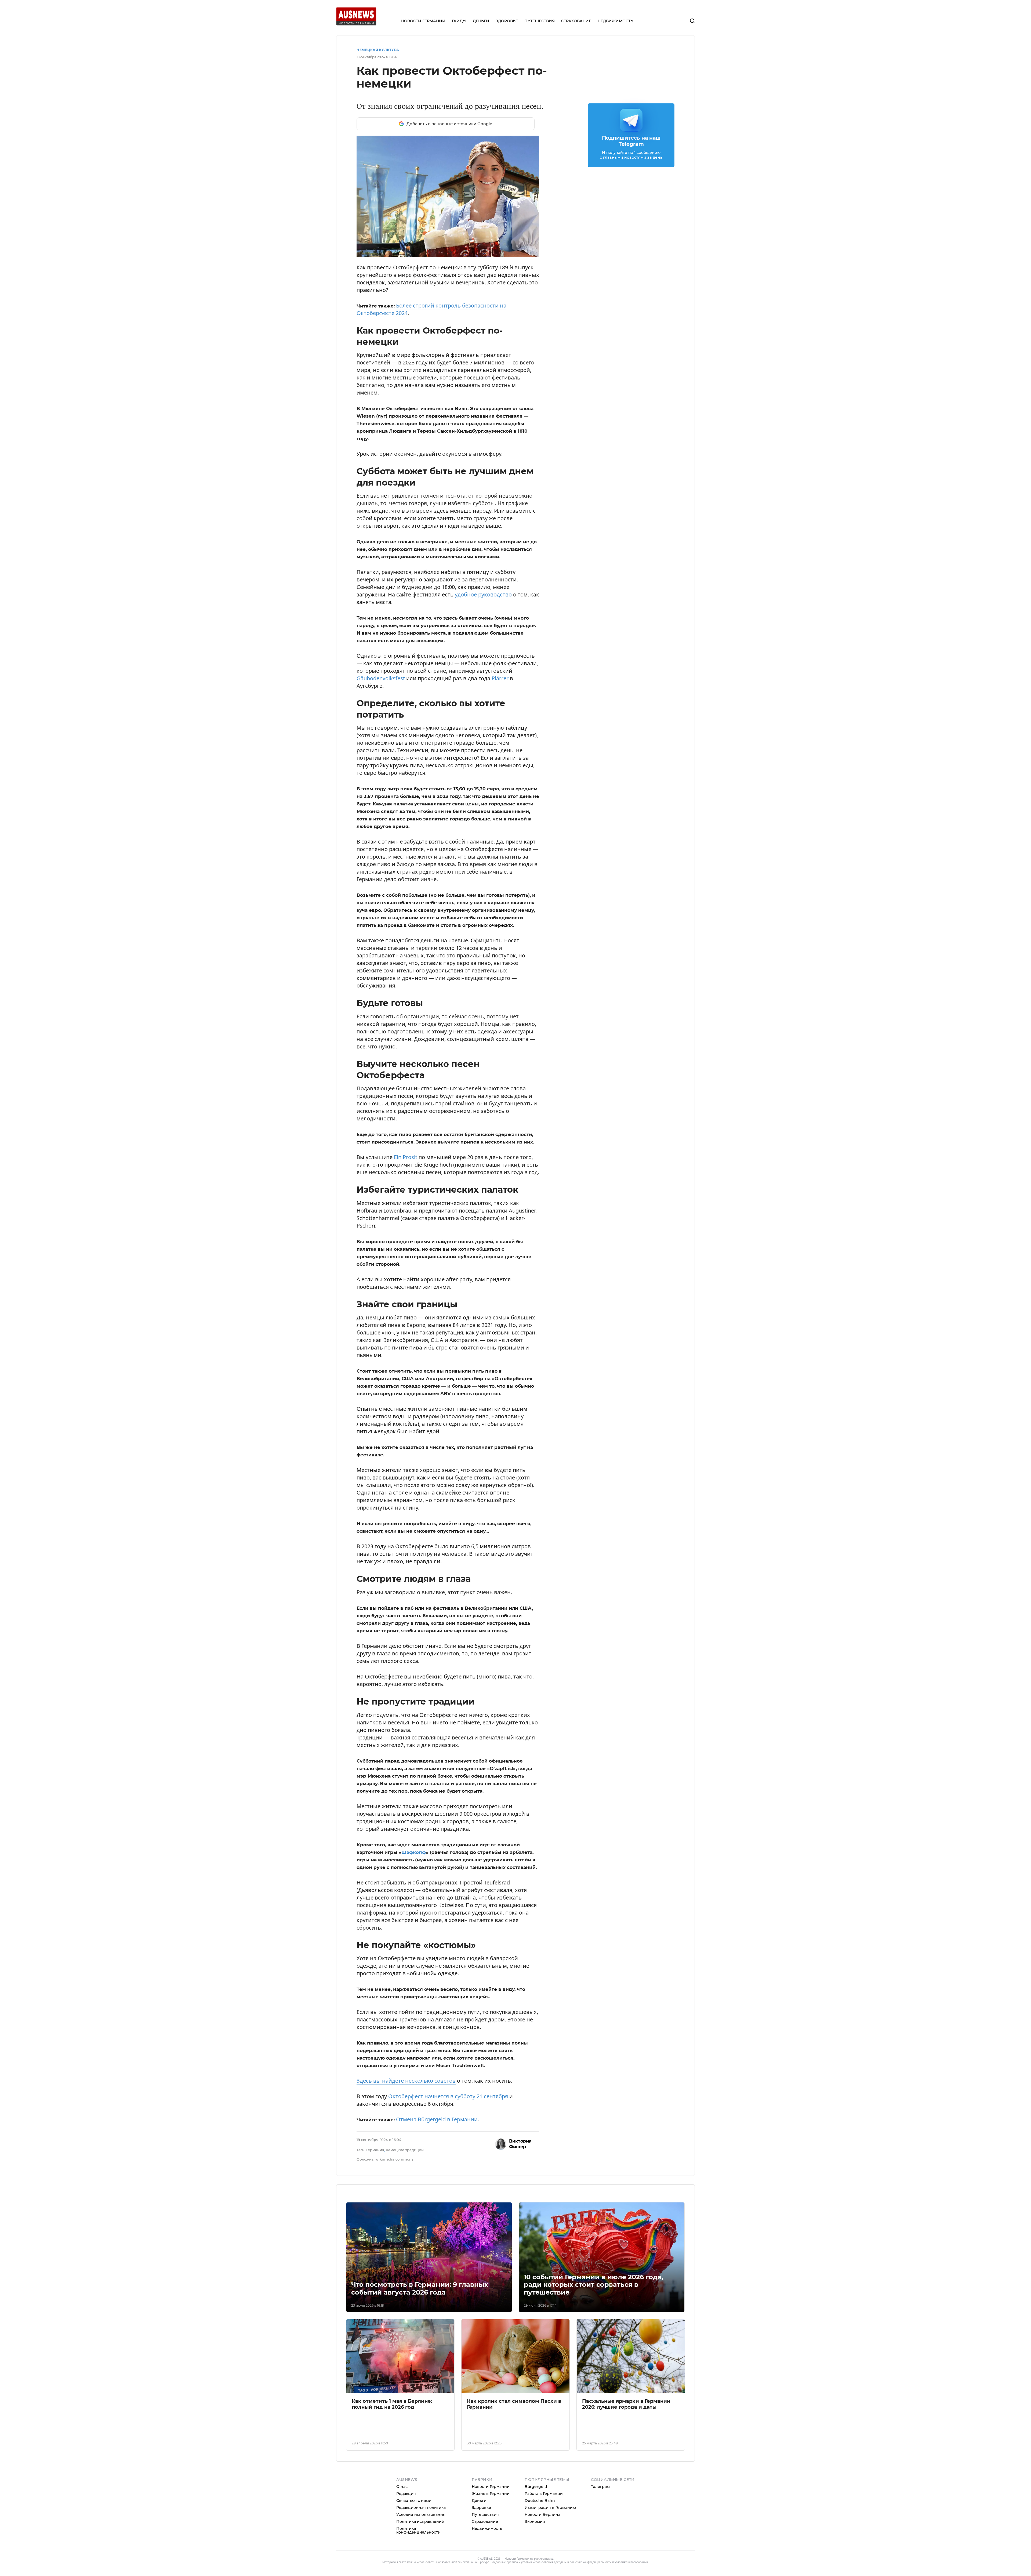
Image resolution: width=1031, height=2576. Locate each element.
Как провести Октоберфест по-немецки (420, 294)
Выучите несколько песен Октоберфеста (421, 335)
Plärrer (500, 814)
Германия (375, 2285)
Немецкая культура (378, 50)
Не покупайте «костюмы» (402, 386)
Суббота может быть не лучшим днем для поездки (433, 304)
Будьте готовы (388, 325)
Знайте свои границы (398, 355)
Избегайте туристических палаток (414, 345)
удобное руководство (483, 730)
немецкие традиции (405, 2285)
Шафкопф (414, 1988)
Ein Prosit (406, 1293)
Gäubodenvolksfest (381, 814)
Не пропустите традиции (402, 376)
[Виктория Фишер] (501, 2280)
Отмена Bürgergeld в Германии (437, 2255)
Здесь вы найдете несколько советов (406, 2216)
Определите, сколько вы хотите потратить (424, 314)
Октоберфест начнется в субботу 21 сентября (448, 2232)
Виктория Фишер (520, 2280)
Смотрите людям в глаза (401, 365)
